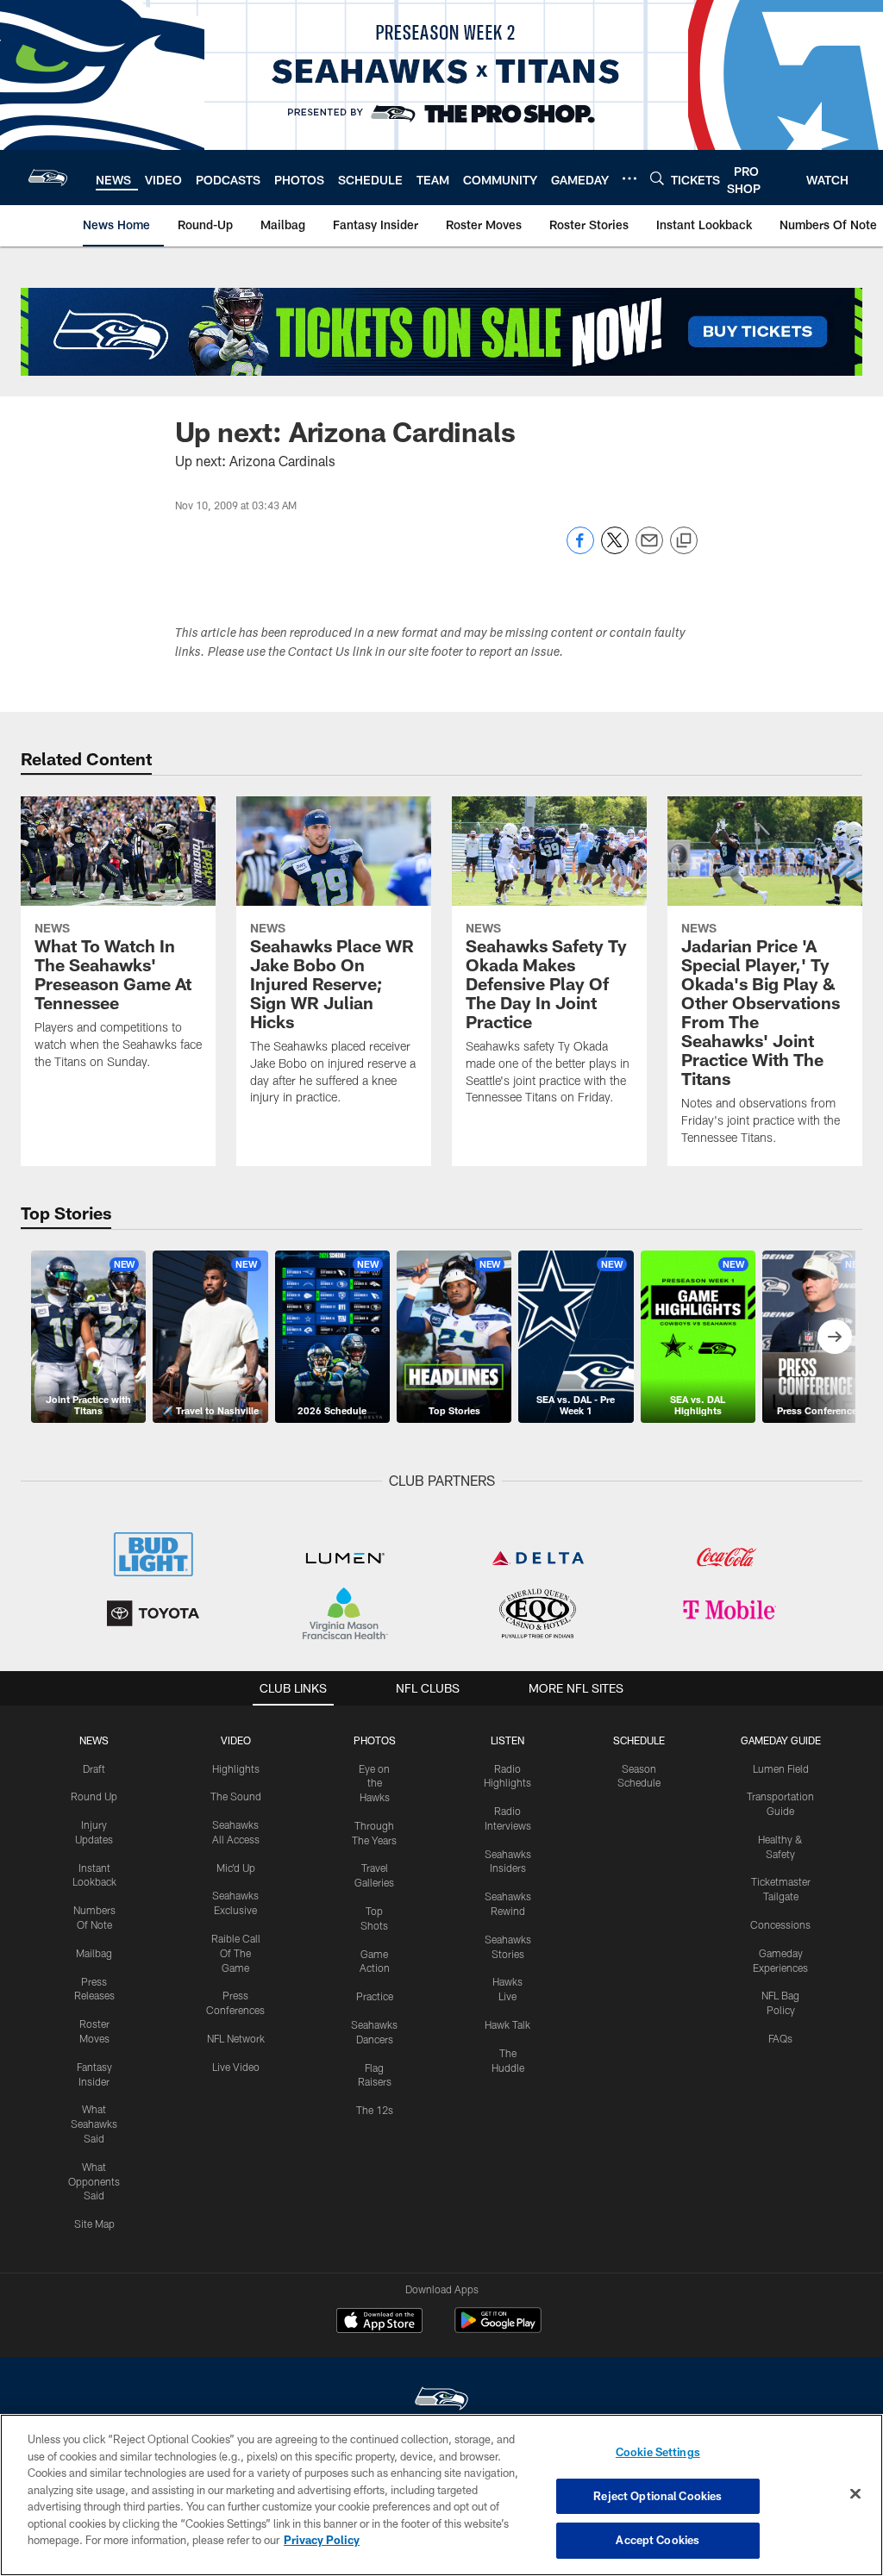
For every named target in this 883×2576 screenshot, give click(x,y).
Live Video (236, 2067)
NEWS (94, 1740)
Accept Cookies (658, 2540)
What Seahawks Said (94, 2124)
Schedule (639, 1740)
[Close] (855, 2494)
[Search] (657, 178)
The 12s (375, 2110)
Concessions (780, 1924)
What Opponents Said (94, 2181)
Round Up (94, 1796)
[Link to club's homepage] (48, 178)
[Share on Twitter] (615, 549)
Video (236, 1740)
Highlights (236, 1768)
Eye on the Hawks (374, 1783)
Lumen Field (781, 1768)
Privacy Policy (322, 2540)
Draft (94, 1768)
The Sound (236, 1796)
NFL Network (236, 2038)
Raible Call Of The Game (236, 1953)
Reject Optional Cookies (658, 2496)
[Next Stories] (835, 1337)
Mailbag (94, 1953)
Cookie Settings (658, 2452)
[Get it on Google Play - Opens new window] (498, 2329)
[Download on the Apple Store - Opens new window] (379, 2323)
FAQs (780, 2038)
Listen (507, 1740)
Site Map (94, 2224)
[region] (441, 2495)
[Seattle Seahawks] (441, 2401)
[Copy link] (684, 541)
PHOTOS (375, 1740)
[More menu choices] (629, 178)
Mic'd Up (236, 1868)
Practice (375, 1996)
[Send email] (649, 549)
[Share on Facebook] (580, 549)
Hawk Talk (507, 2024)
